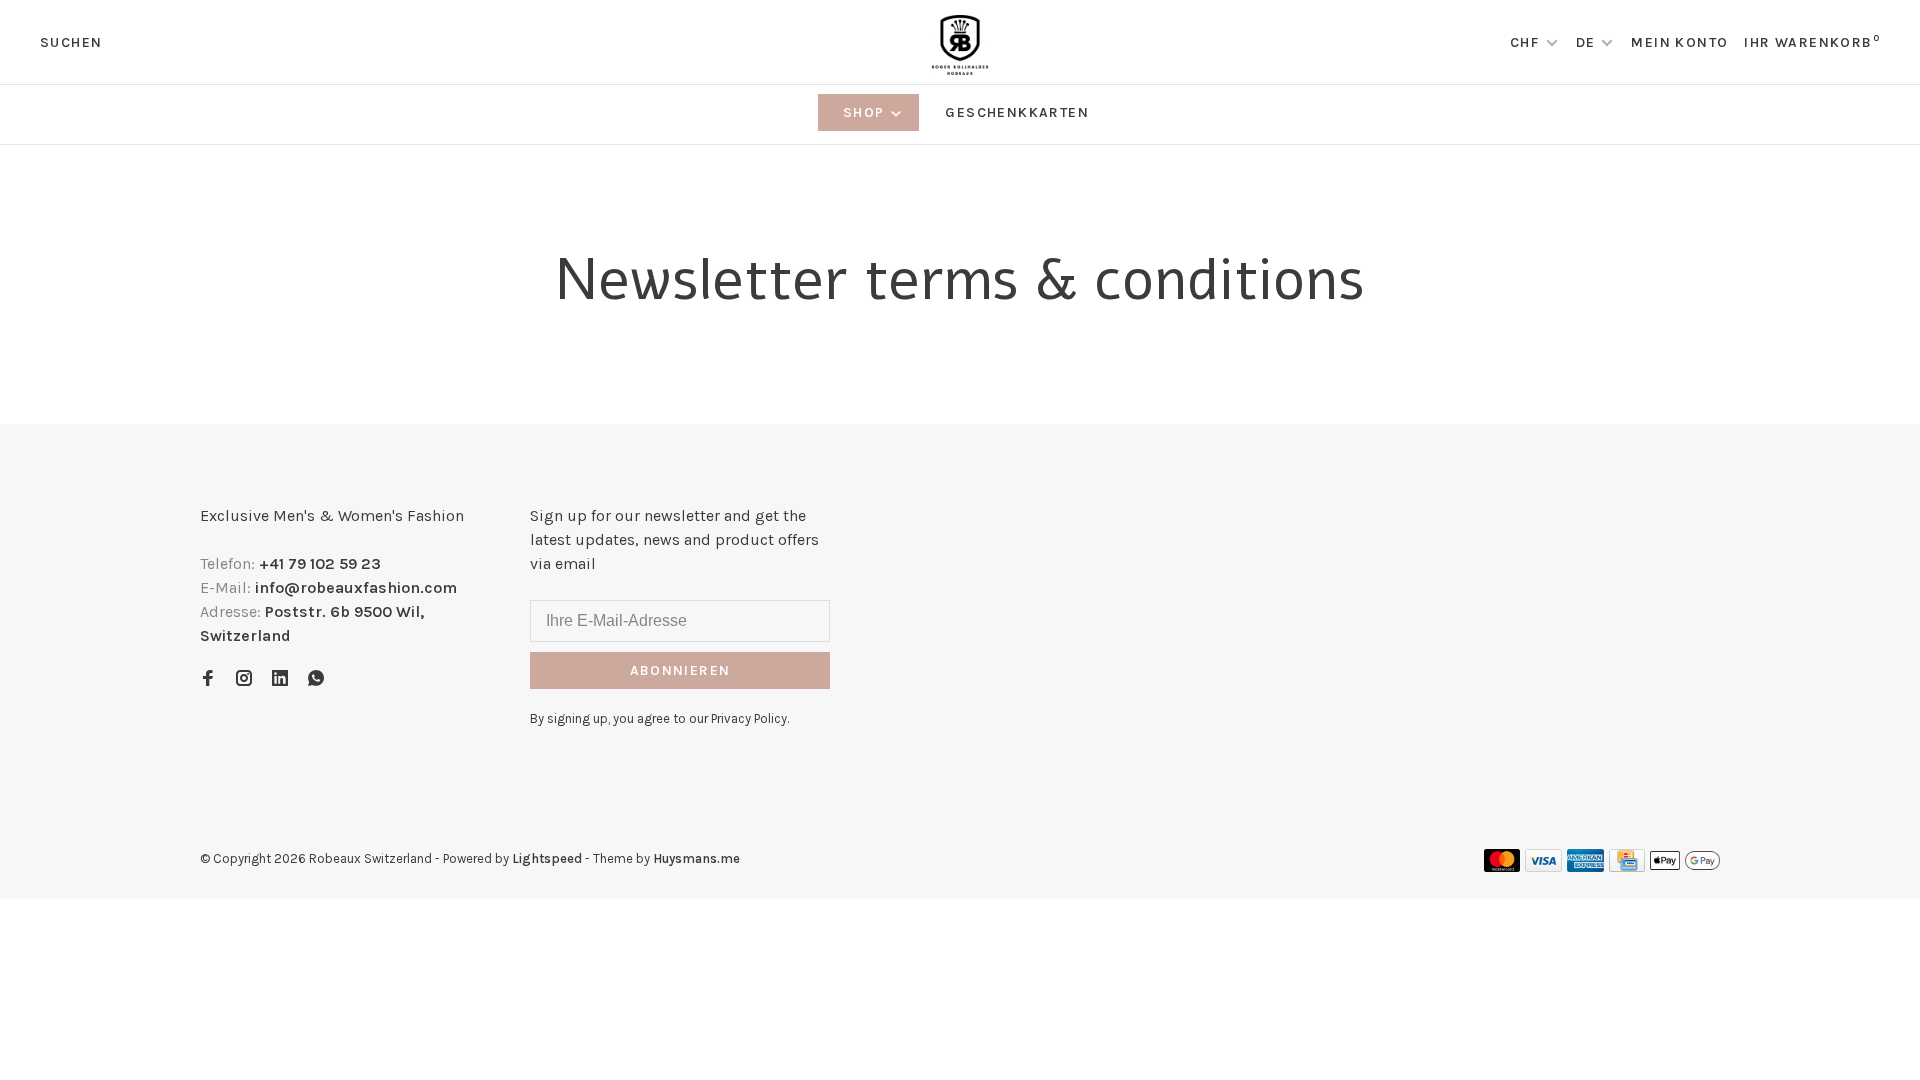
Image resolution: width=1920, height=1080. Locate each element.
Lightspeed (547, 858)
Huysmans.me (696, 858)
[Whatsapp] (316, 679)
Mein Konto (1679, 42)
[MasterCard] (1502, 866)
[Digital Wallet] (1685, 866)
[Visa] (1543, 866)
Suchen (71, 42)
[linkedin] (280, 679)
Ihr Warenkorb (1812, 42)
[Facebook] (208, 679)
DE (1586, 42)
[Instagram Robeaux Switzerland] (244, 679)
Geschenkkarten (1017, 112)
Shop (866, 112)
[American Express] (1585, 866)
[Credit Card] (1627, 866)
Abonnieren (680, 670)
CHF (1527, 42)
